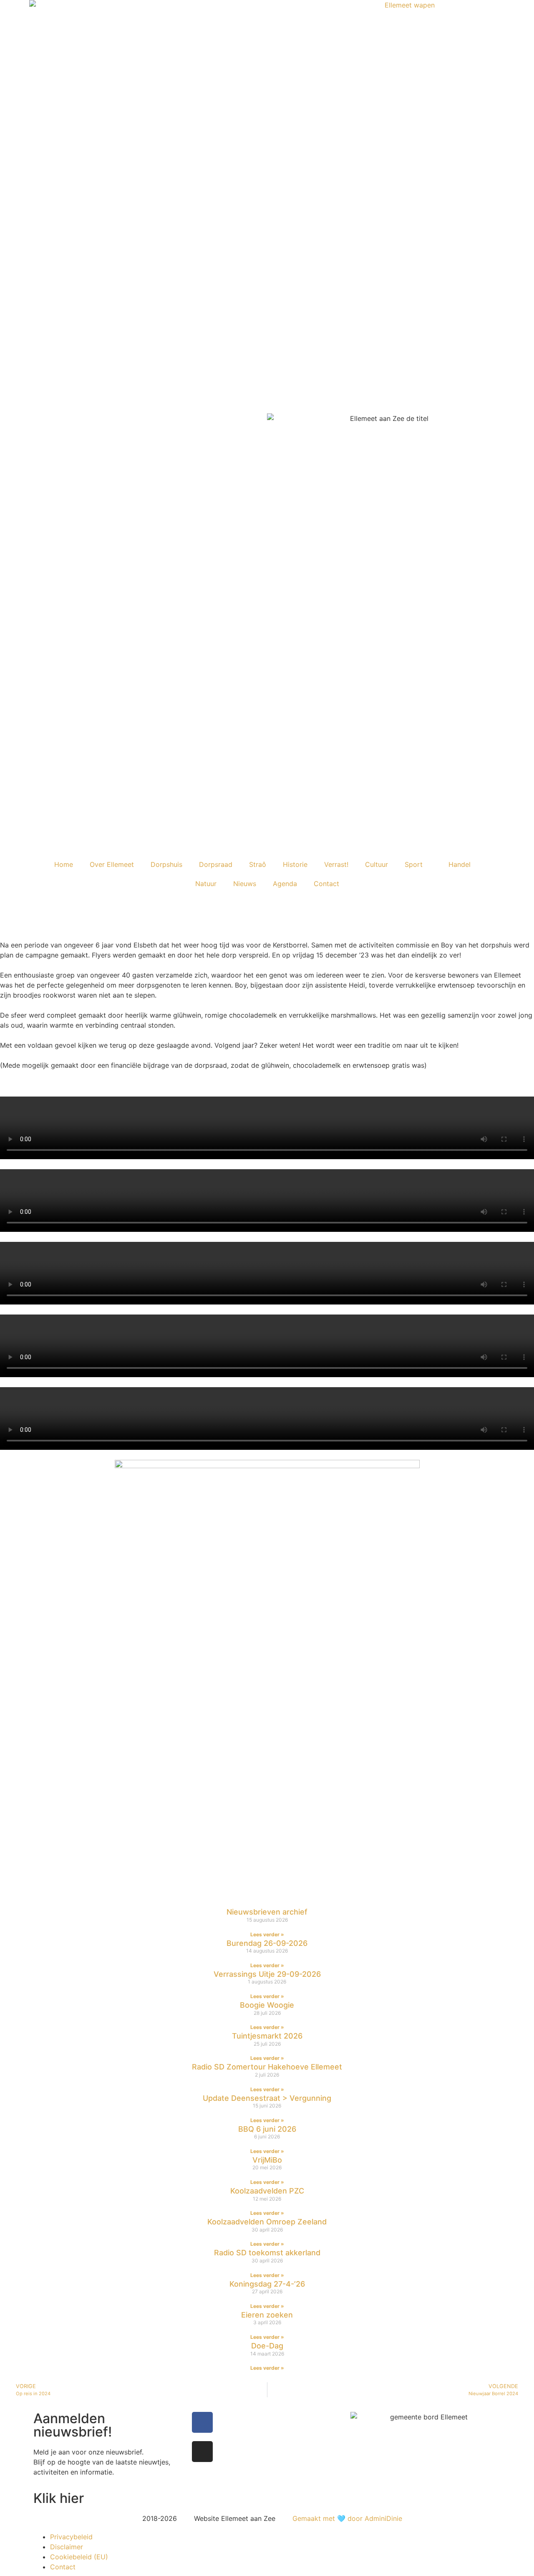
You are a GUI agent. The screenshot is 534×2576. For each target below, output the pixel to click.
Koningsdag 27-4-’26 (267, 2284)
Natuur (206, 884)
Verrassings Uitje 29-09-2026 (267, 1974)
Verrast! (336, 864)
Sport (414, 864)
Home (64, 864)
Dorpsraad (216, 864)
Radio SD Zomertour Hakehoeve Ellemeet (267, 2067)
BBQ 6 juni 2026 (267, 2129)
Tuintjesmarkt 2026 (267, 2036)
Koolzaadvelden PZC (267, 2191)
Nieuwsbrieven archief (267, 1912)
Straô (258, 864)
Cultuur (377, 864)
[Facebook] (202, 2422)
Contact (326, 884)
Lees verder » (267, 1934)
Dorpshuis (166, 864)
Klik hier (59, 2498)
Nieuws (245, 884)
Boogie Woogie (267, 2005)
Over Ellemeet (112, 864)
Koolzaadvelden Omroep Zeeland (267, 2222)
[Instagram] (202, 2452)
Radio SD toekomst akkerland (267, 2253)
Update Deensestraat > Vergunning (267, 2098)
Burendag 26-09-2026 (267, 1943)
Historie (295, 864)
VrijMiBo (267, 2160)
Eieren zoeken (267, 2315)
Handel (460, 864)
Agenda (285, 884)
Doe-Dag (267, 2346)
